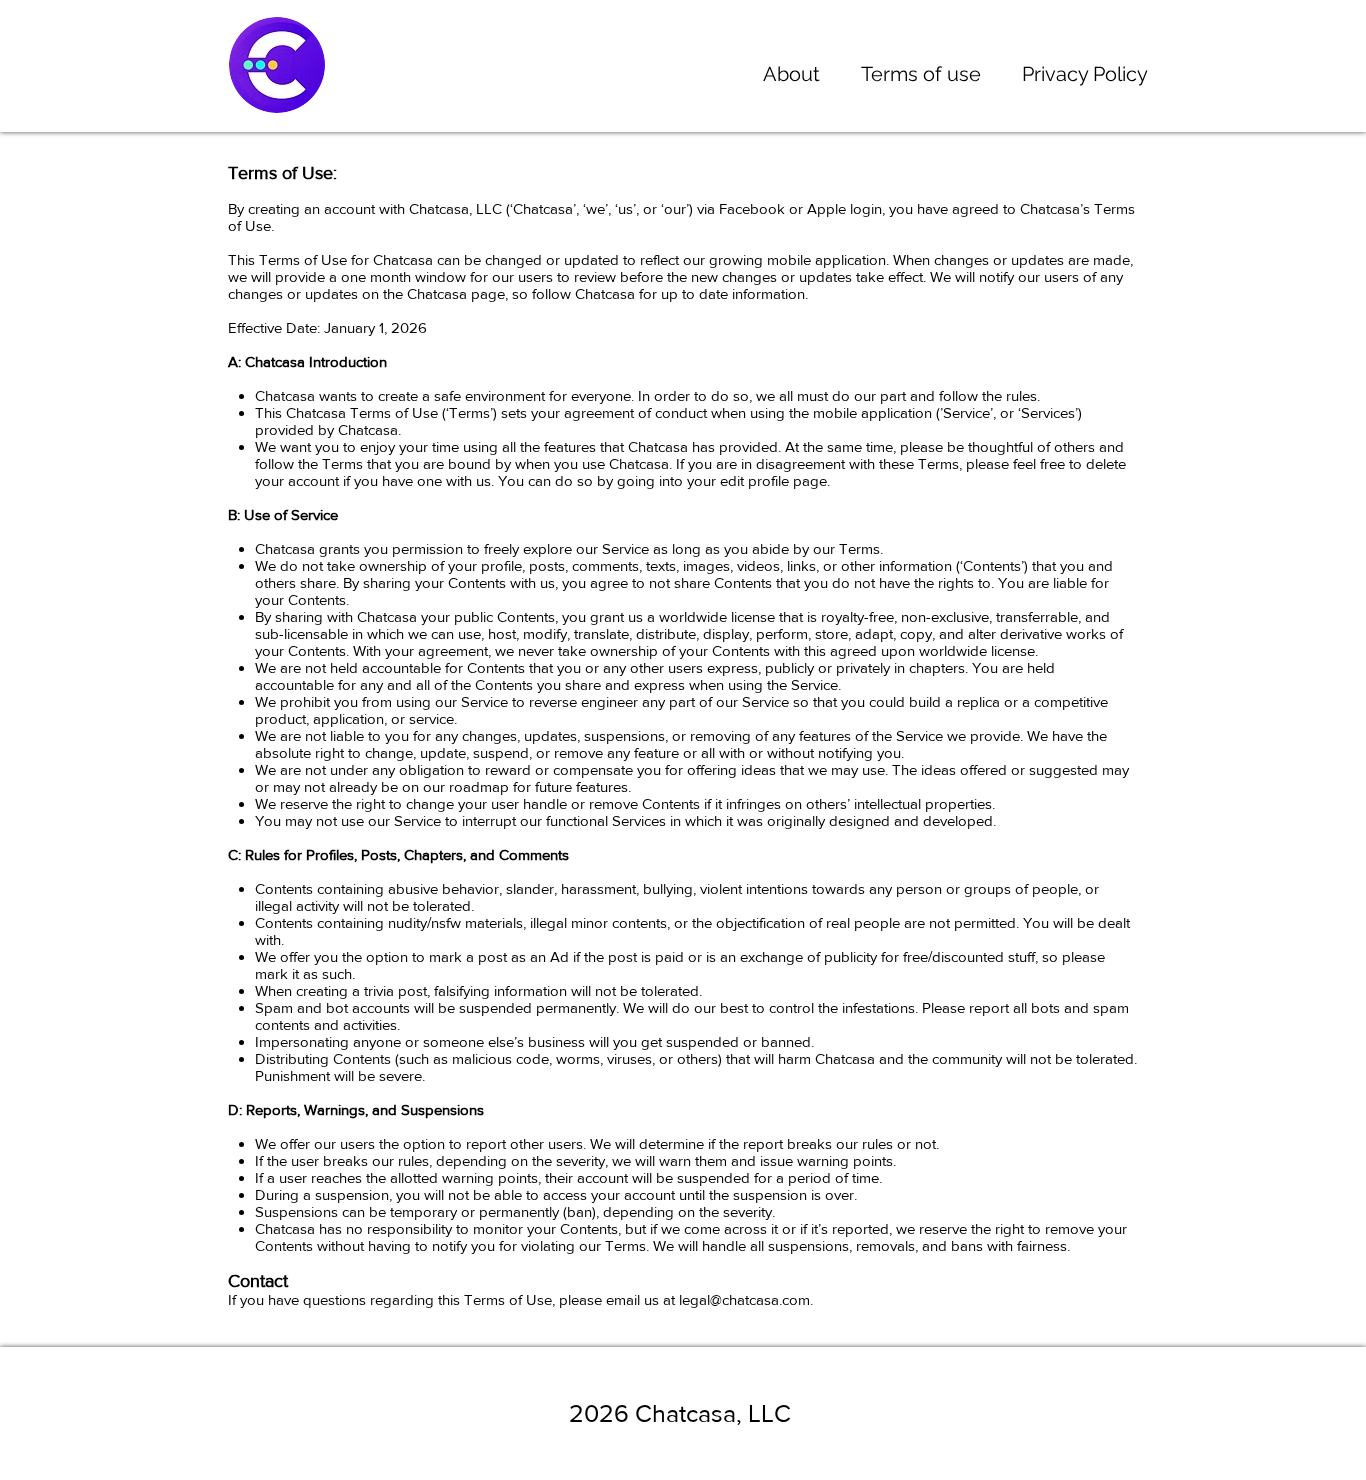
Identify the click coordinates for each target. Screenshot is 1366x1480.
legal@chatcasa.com (744, 1299)
